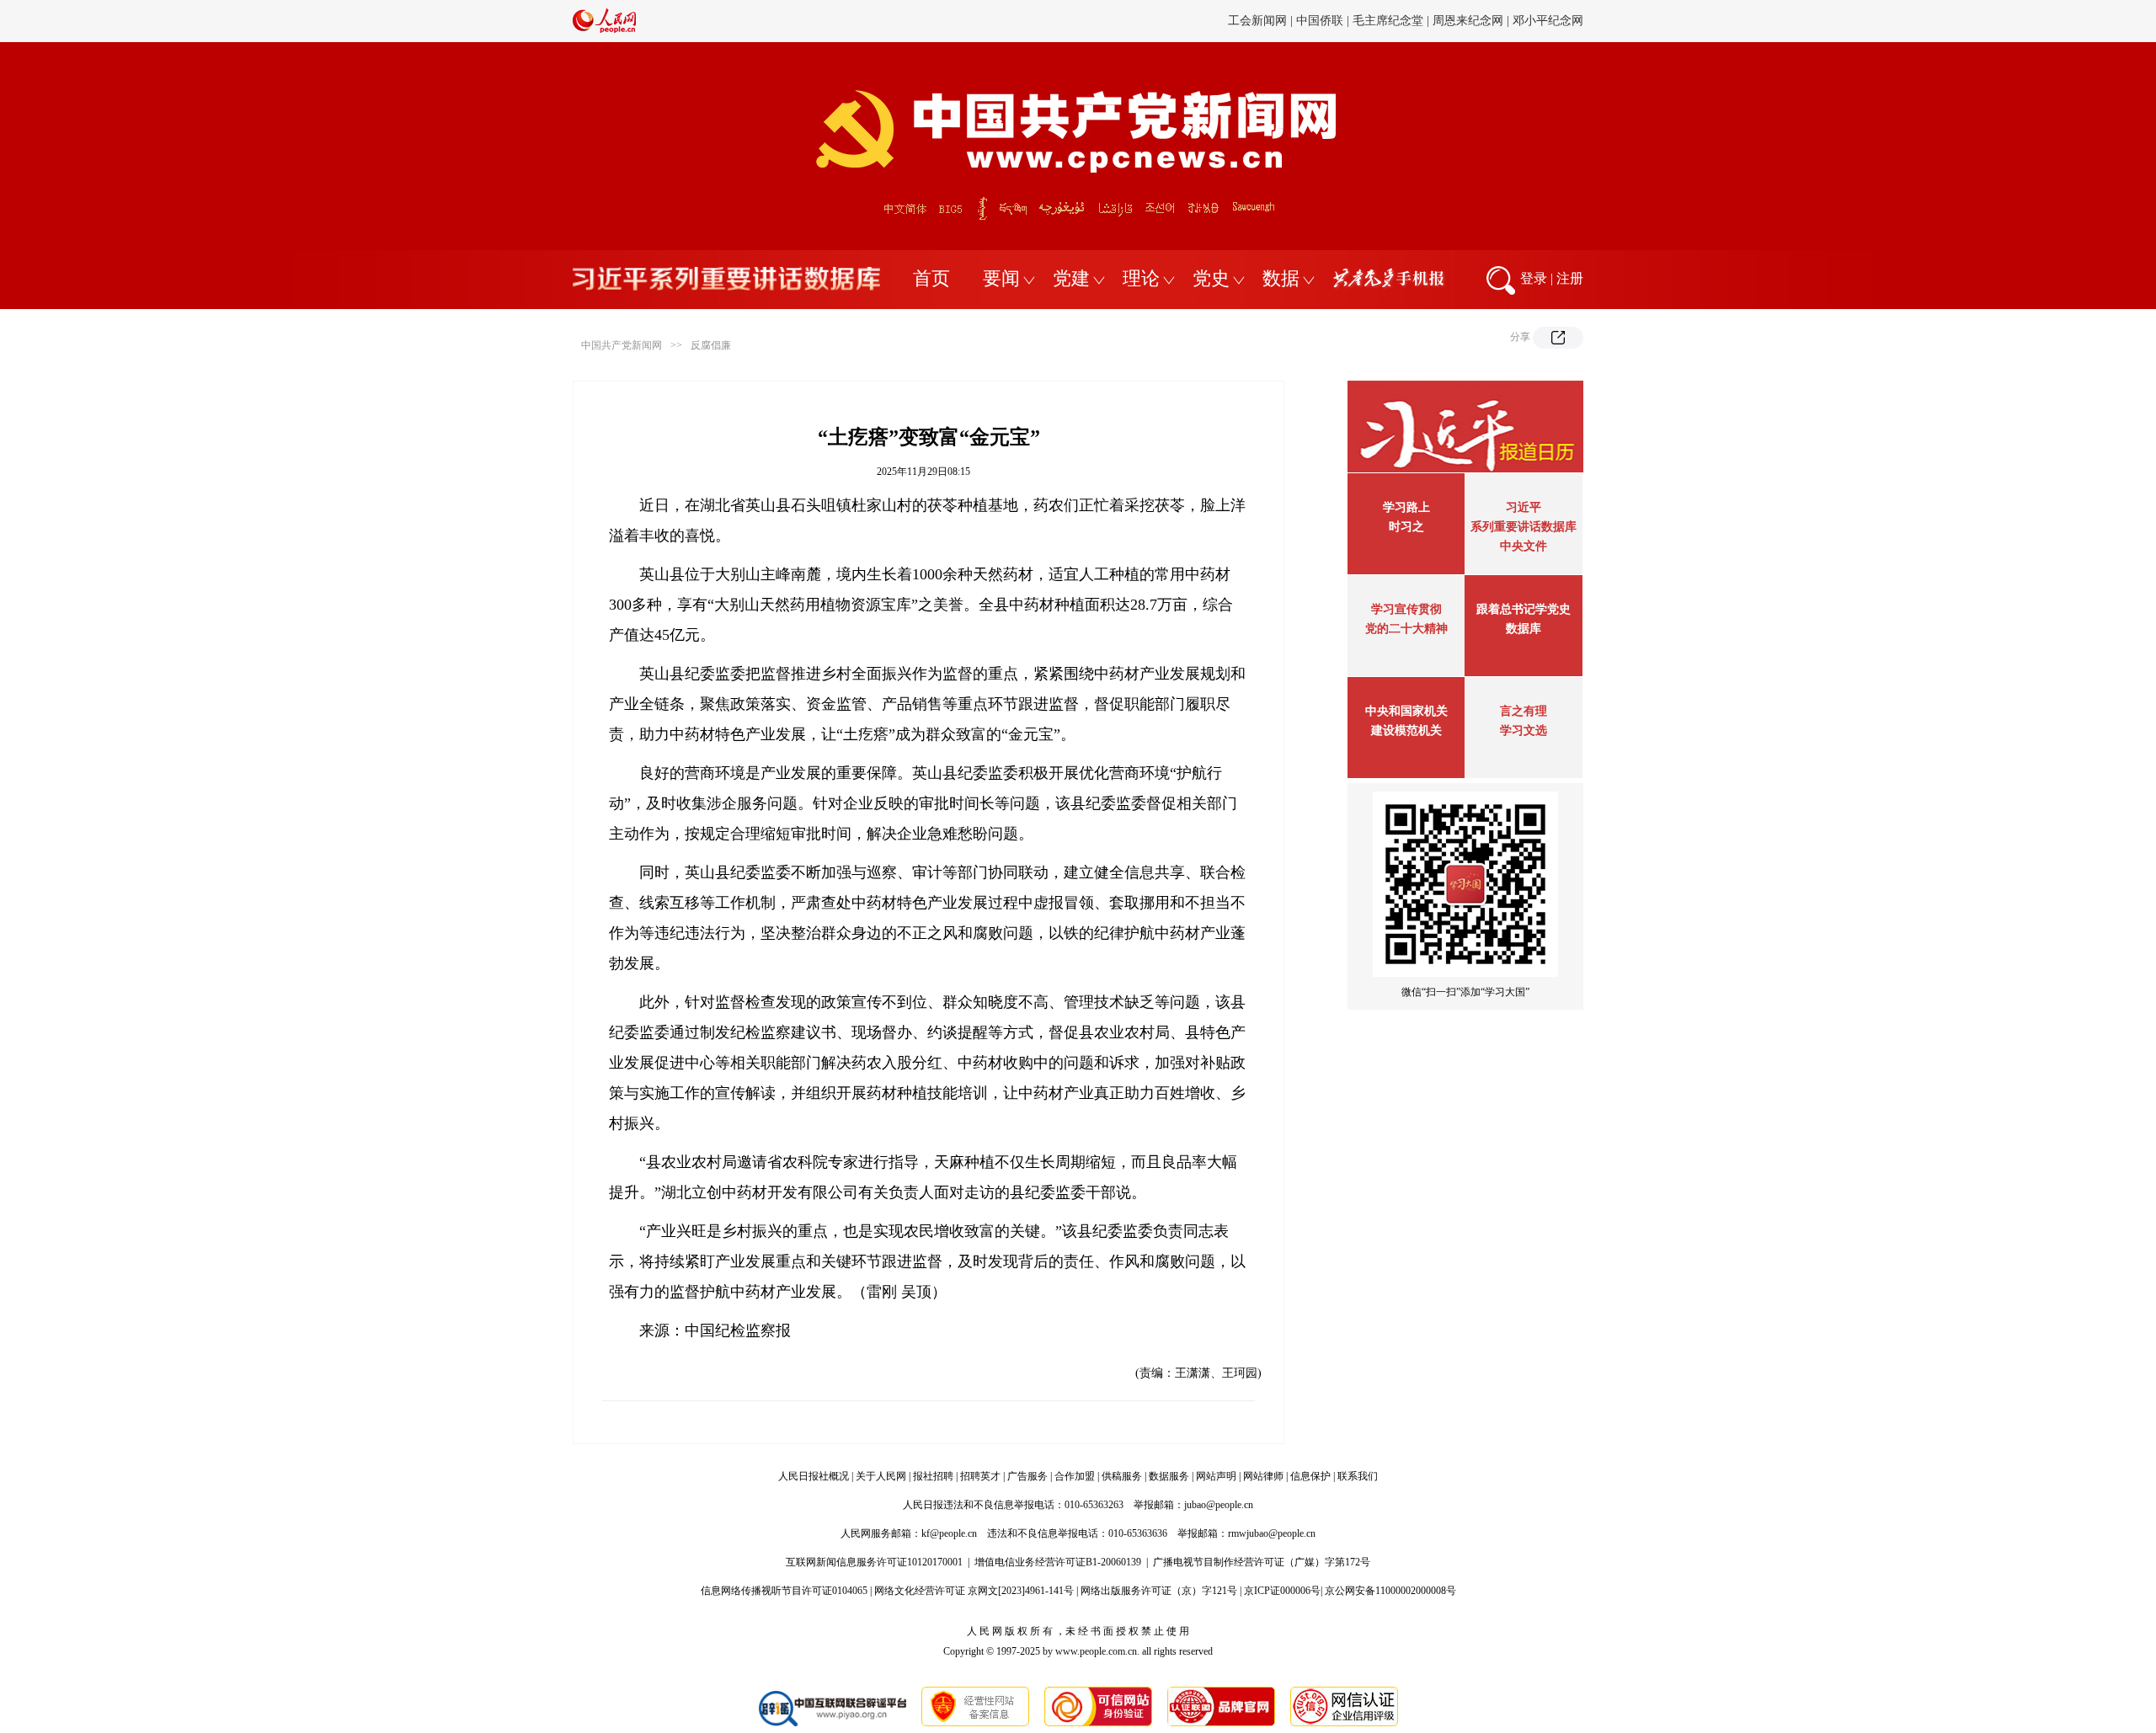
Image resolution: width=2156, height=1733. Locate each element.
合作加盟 (1075, 1476)
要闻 (1001, 278)
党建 (1071, 278)
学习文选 (1524, 731)
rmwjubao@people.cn (1272, 1533)
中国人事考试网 (1542, 21)
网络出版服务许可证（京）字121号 (1159, 1591)
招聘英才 (980, 1476)
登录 (1534, 278)
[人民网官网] (604, 29)
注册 (1570, 278)
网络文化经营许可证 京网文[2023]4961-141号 (974, 1591)
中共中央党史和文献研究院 (1081, 21)
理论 (1141, 278)
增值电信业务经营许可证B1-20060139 (1058, 1562)
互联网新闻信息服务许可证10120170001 (874, 1562)
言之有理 (1524, 711)
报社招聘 (933, 1476)
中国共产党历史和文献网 (1225, 21)
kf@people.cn (949, 1533)
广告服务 (1027, 1476)
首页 (931, 278)
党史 (1211, 278)
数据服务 (1169, 1476)
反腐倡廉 (711, 345)
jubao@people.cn (1219, 1505)
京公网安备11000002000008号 (1390, 1591)
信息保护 (1310, 1476)
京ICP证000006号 (1282, 1591)
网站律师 (1263, 1476)
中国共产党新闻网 (622, 345)
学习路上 (1406, 507)
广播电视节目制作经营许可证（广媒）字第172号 (1262, 1562)
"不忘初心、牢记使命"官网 (931, 21)
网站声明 (1216, 1476)
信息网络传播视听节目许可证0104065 (784, 1591)
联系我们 (1358, 1476)
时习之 (1406, 527)
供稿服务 (1122, 1476)
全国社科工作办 (1450, 21)
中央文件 (1524, 546)
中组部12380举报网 (1350, 21)
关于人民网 (881, 1476)
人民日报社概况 (814, 1476)
